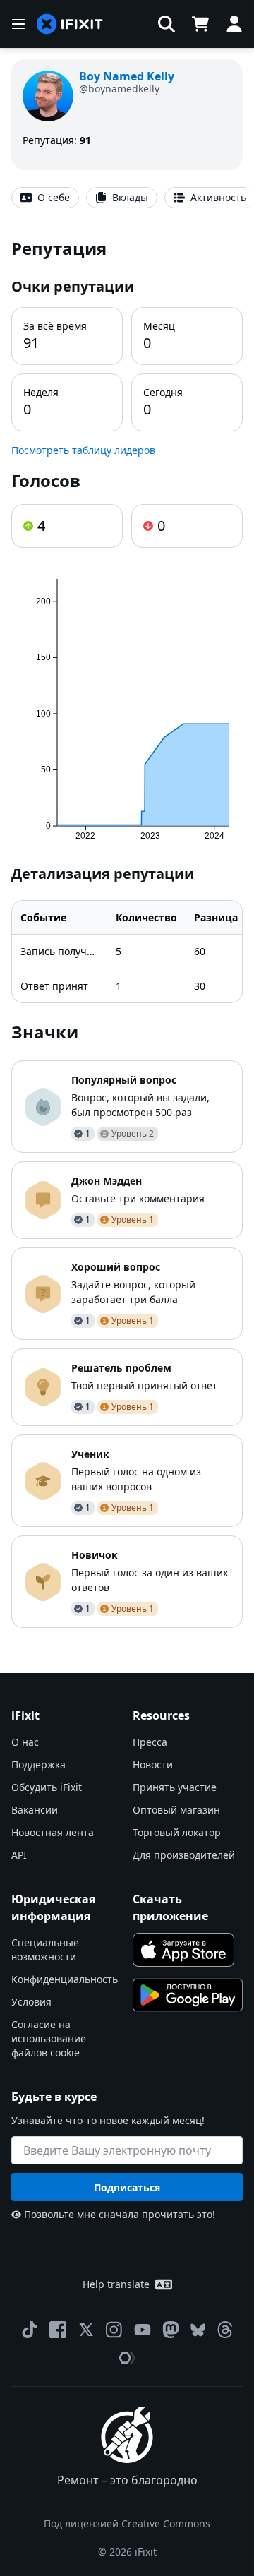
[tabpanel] (127, 932)
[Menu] (18, 24)
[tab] (45, 198)
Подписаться (127, 2187)
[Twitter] (86, 2330)
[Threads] (225, 2330)
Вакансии (35, 1810)
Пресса (150, 1742)
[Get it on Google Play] (188, 1995)
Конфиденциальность (65, 1979)
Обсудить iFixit (47, 1787)
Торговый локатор (177, 1832)
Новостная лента (53, 1832)
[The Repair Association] (127, 2358)
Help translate (116, 2284)
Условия (31, 2002)
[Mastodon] (171, 2330)
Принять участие (175, 1787)
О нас (25, 1742)
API (19, 1855)
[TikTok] (30, 2330)
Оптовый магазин (176, 1810)
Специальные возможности (45, 1949)
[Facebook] (58, 2330)
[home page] (70, 24)
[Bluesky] (198, 2330)
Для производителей (184, 1855)
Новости (153, 1765)
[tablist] (127, 198)
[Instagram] (114, 2330)
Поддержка (38, 1765)
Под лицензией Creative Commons (127, 2523)
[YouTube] (143, 2330)
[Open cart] (200, 24)
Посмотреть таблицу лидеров (83, 450)
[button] (167, 24)
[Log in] (234, 24)
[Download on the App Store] (183, 1950)
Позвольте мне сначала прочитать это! (120, 2214)
